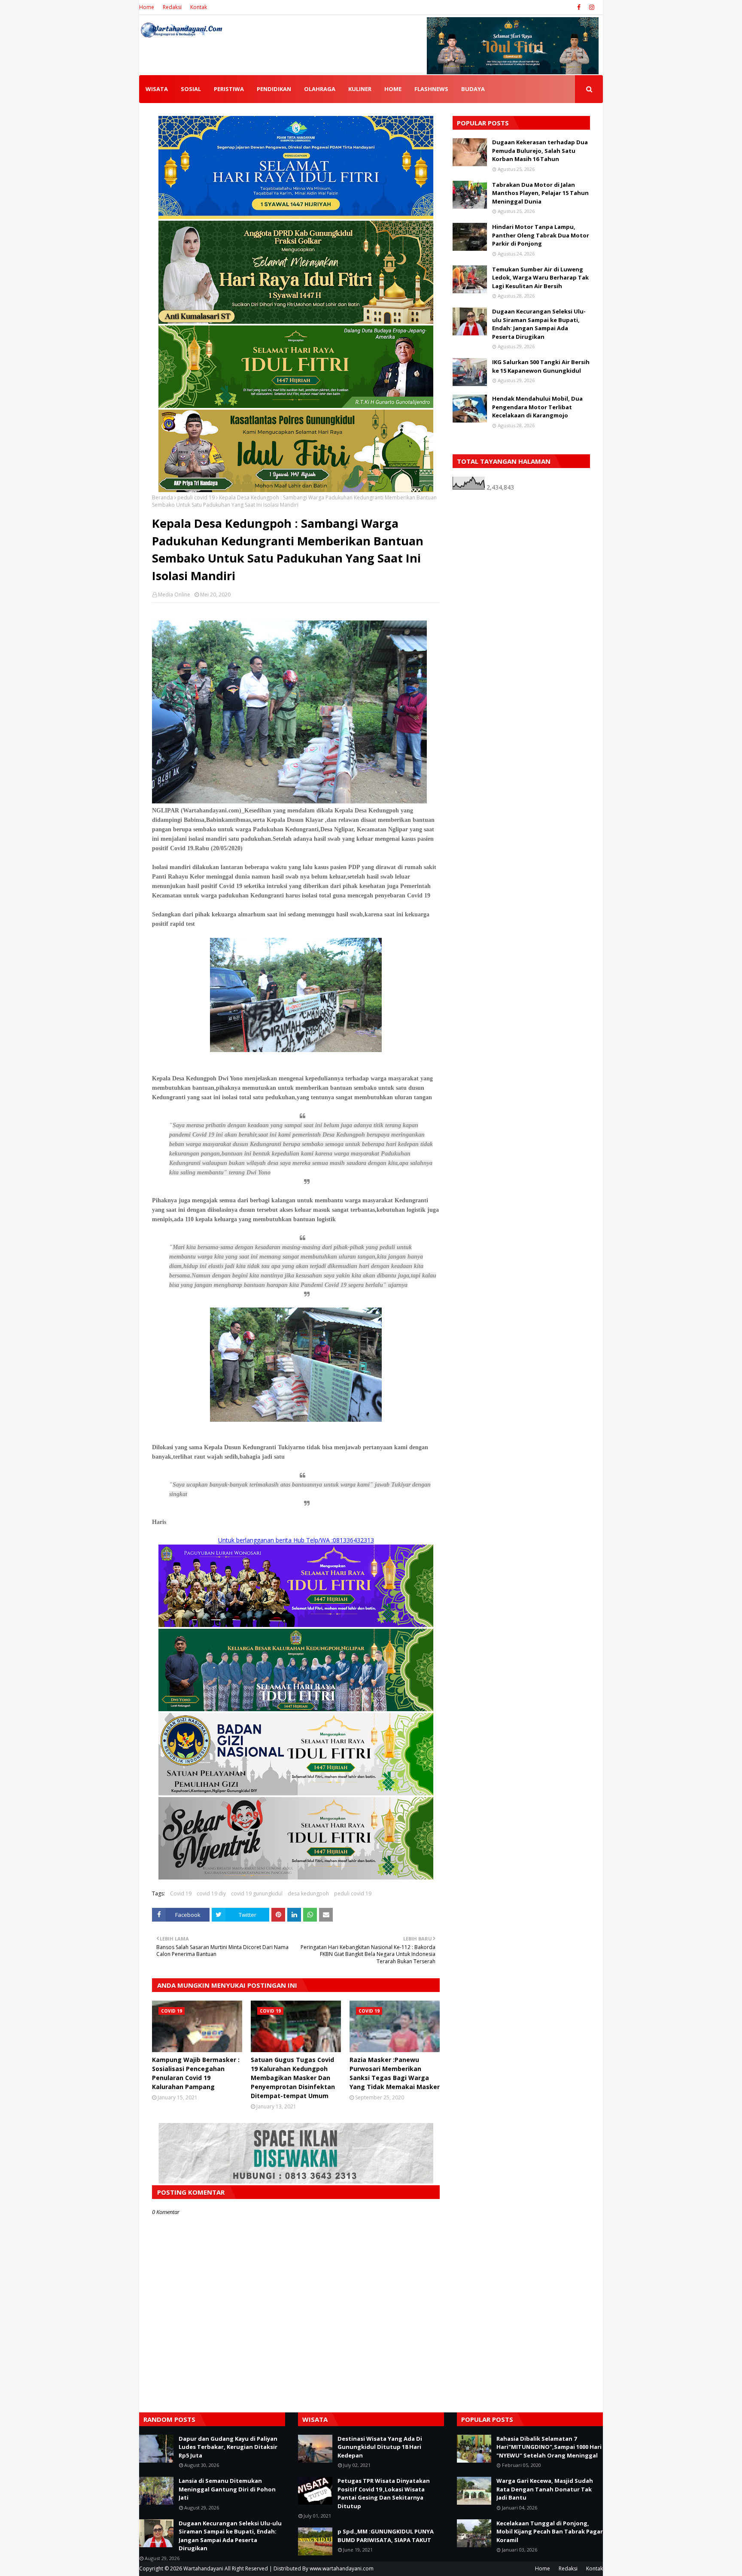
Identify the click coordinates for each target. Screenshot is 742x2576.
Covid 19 (181, 1893)
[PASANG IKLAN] (296, 2181)
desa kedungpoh (308, 1893)
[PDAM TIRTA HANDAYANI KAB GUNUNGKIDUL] (296, 217)
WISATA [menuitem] (157, 89)
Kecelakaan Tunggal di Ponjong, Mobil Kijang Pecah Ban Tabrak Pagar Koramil (550, 2532)
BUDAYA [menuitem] (473, 89)
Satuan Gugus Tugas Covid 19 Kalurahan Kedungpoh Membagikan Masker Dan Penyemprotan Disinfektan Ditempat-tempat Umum (293, 2078)
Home (147, 7)
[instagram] (591, 7)
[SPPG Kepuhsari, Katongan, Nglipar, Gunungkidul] (296, 1793)
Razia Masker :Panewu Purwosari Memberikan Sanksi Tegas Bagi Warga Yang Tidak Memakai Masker (395, 2073)
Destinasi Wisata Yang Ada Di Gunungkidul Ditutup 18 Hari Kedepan (380, 2447)
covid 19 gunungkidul (257, 1893)
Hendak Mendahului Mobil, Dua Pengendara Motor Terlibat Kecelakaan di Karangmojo (537, 407)
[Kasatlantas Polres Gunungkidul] (296, 490)
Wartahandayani (203, 2568)
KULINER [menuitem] (360, 89)
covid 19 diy (211, 1893)
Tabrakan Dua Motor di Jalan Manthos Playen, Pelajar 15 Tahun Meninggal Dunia (540, 193)
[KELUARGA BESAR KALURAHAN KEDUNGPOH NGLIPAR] (296, 1709)
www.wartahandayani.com (342, 2568)
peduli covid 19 (196, 497)
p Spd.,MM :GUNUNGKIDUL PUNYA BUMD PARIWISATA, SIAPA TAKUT (386, 2536)
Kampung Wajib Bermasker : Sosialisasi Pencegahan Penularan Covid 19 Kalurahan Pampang (196, 2073)
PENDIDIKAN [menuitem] (274, 89)
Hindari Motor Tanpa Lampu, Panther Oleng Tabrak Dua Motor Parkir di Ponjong (541, 235)
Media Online (174, 595)
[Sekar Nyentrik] (296, 1877)
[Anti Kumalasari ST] (296, 321)
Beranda (163, 497)
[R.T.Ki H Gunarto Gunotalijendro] (296, 406)
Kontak (199, 7)
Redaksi (172, 7)
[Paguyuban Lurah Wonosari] (296, 1625)
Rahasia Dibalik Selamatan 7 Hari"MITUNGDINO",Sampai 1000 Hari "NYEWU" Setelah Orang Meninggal (549, 2447)
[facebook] (579, 7)
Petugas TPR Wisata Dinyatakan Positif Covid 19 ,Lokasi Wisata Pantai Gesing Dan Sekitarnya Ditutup (384, 2493)
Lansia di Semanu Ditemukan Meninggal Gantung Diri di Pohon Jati (227, 2489)
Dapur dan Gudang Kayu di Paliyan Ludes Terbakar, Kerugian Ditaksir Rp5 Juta (228, 2447)
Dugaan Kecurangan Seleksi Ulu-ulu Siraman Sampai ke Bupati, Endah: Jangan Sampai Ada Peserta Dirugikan (539, 324)
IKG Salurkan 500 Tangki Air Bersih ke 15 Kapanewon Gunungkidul (541, 366)
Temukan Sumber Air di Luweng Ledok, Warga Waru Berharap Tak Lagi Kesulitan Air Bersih (540, 278)
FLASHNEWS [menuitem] (431, 89)
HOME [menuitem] (393, 89)
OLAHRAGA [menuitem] (320, 89)
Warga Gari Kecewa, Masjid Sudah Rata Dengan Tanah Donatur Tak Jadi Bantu (545, 2489)
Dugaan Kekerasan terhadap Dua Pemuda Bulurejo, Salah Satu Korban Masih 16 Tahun (540, 151)
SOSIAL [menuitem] (191, 89)
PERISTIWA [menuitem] (229, 89)
